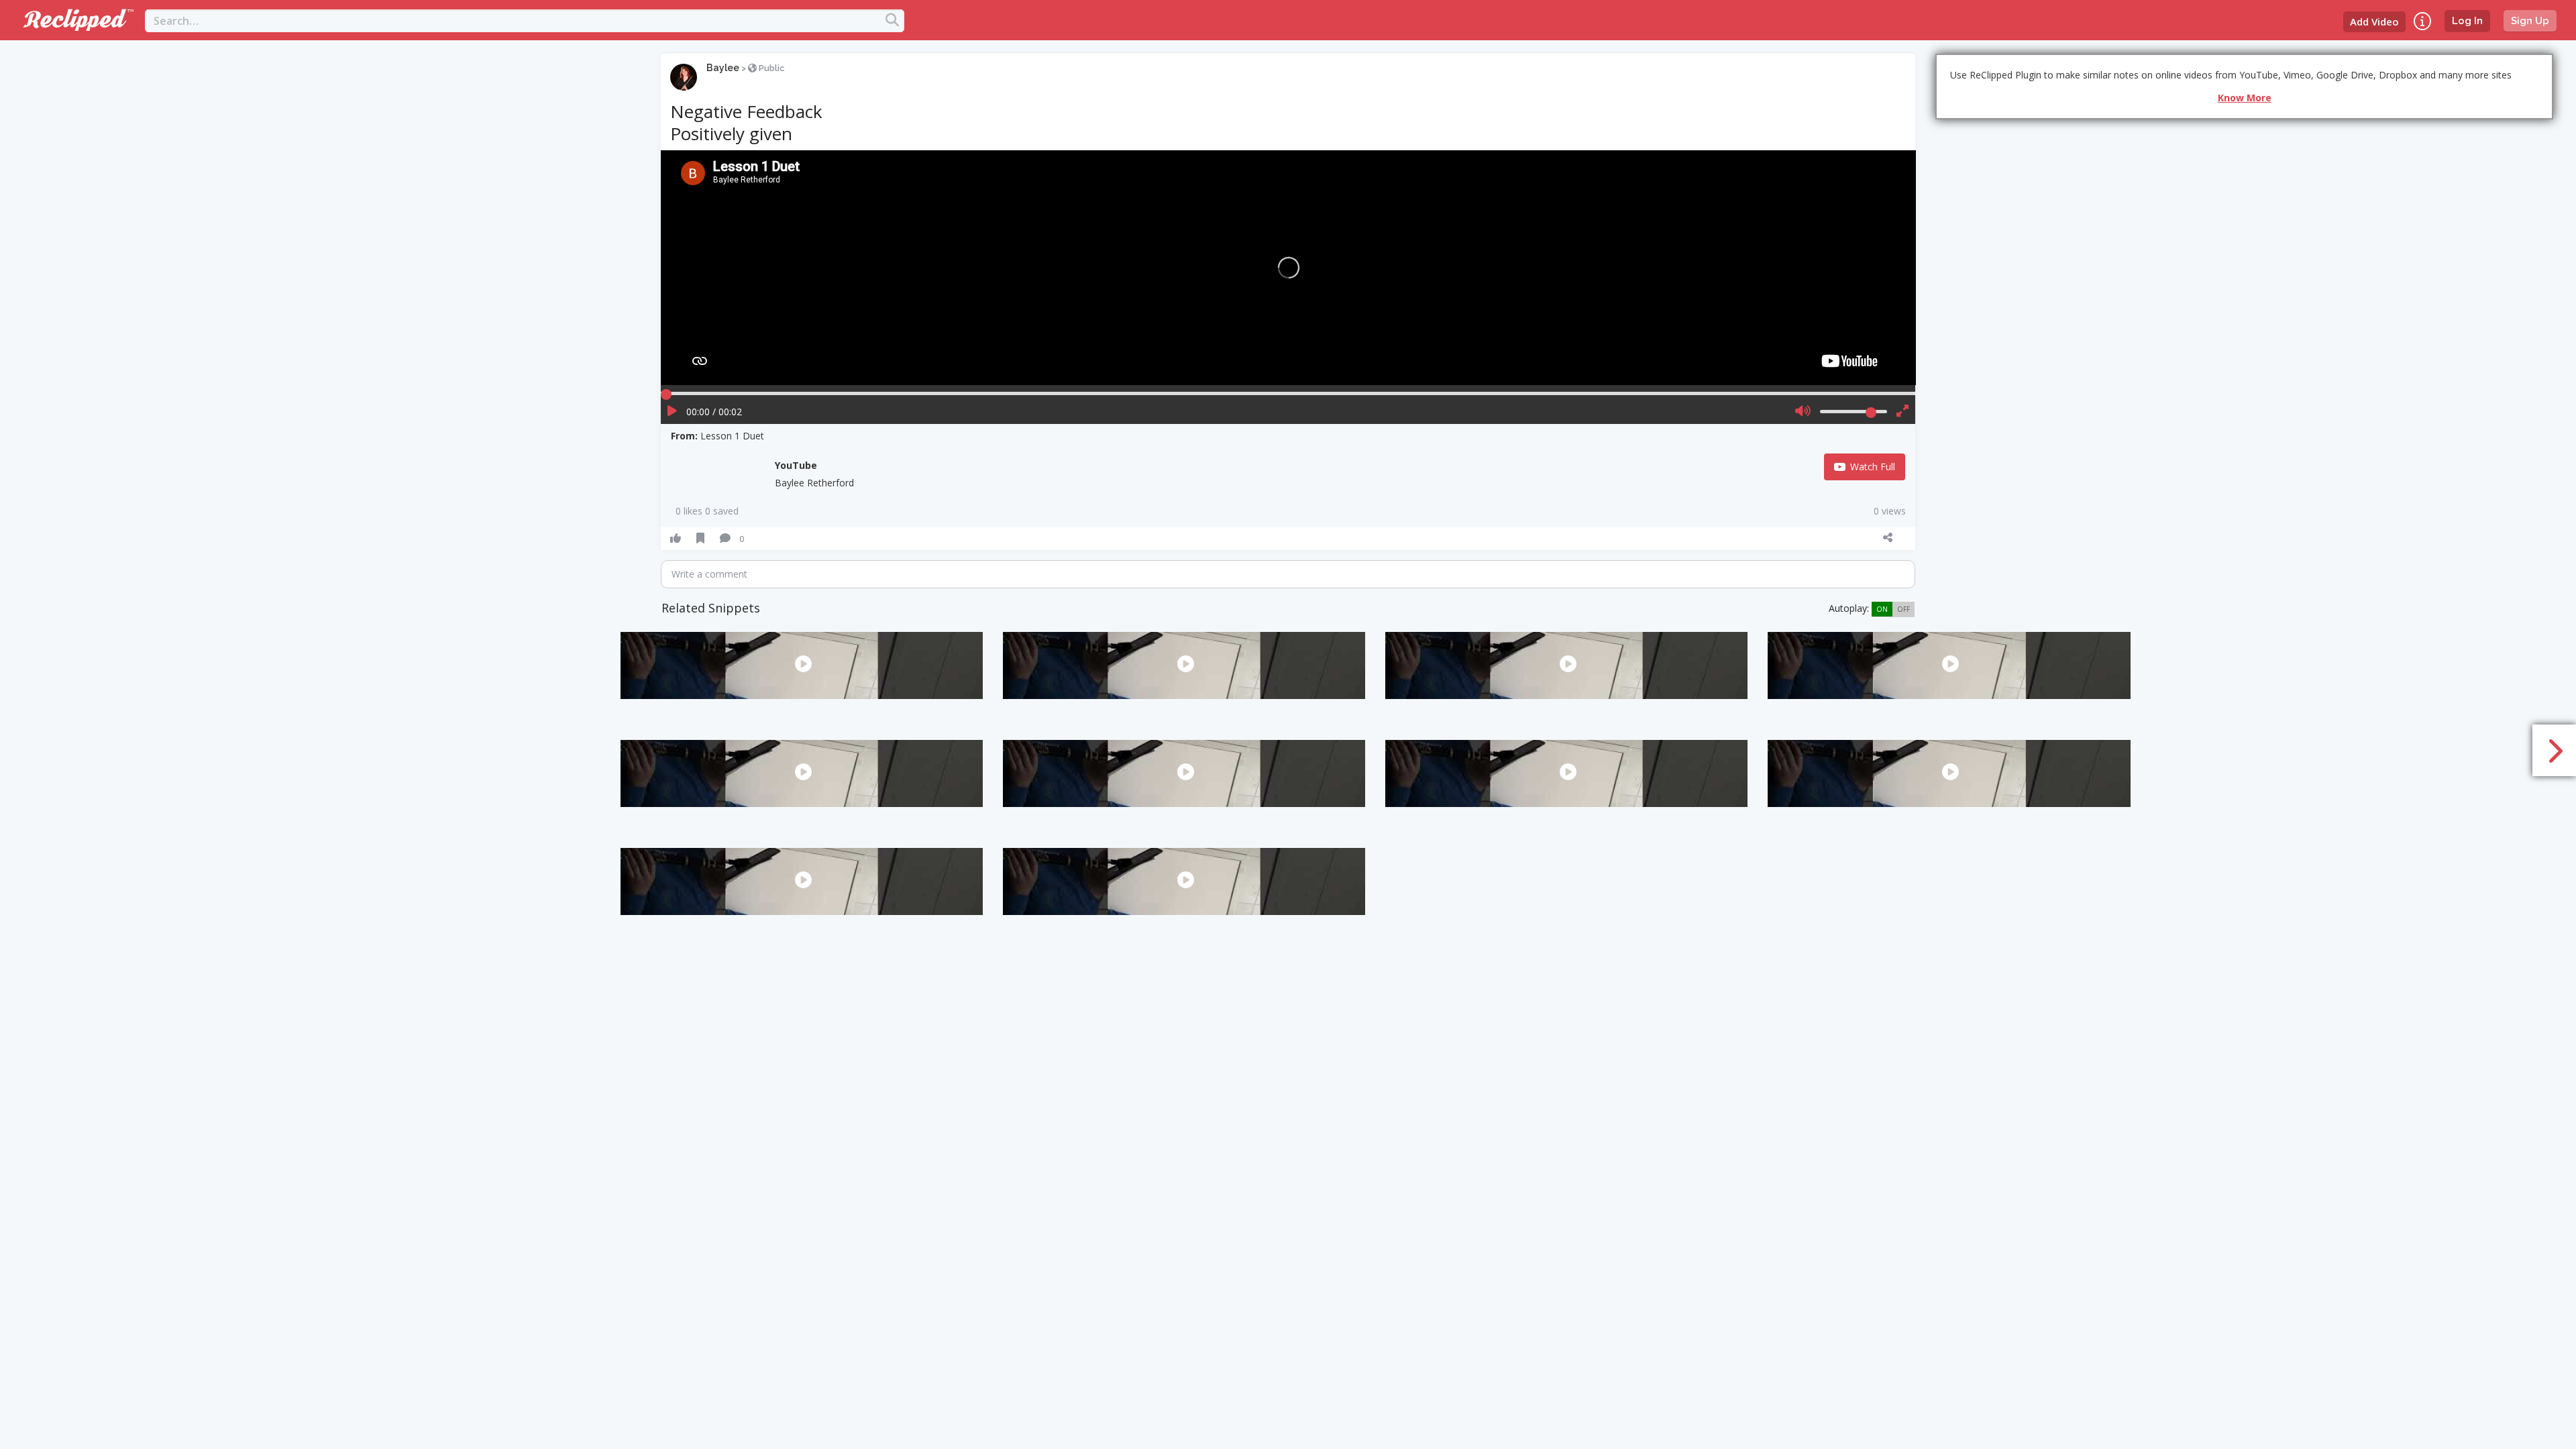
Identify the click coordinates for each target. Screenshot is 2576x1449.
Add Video (2374, 21)
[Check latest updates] (2422, 21)
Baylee (723, 68)
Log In (2467, 21)
